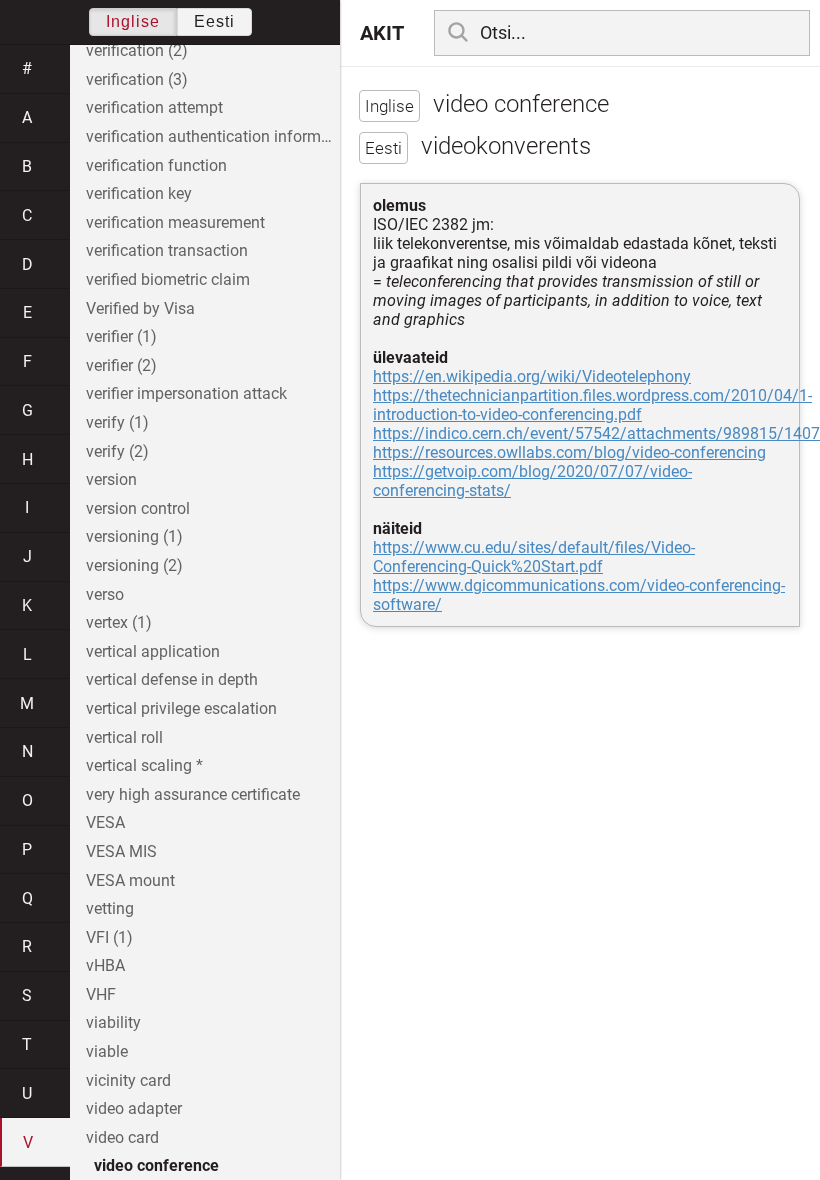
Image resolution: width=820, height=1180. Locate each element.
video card (122, 1137)
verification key (139, 193)
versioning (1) (134, 536)
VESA (105, 822)
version (111, 479)
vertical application (153, 651)
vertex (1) (119, 622)
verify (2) (117, 451)
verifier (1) (121, 336)
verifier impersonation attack (186, 393)
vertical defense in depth (172, 679)
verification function (156, 165)
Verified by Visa (140, 308)
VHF (101, 994)
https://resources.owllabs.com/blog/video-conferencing (569, 452)
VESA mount (130, 880)
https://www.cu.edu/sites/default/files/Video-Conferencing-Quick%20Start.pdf (534, 557)
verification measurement (175, 222)
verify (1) (117, 422)
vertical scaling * (144, 765)
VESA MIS (121, 851)
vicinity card (128, 1080)
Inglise (133, 21)
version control (138, 508)
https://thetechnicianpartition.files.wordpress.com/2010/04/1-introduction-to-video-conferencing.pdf (592, 405)
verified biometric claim (168, 279)
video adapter (134, 1108)
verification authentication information (213, 136)
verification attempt (154, 107)
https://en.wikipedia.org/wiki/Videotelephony (532, 376)
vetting (110, 908)
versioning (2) (134, 565)
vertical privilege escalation (181, 708)
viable (107, 1051)
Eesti (214, 21)
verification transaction (167, 250)
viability (113, 1022)
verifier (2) (121, 365)
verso (105, 594)
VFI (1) (109, 937)
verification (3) (137, 79)
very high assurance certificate (193, 794)
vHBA (105, 965)
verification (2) (137, 50)
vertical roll (124, 737)
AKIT (382, 33)
